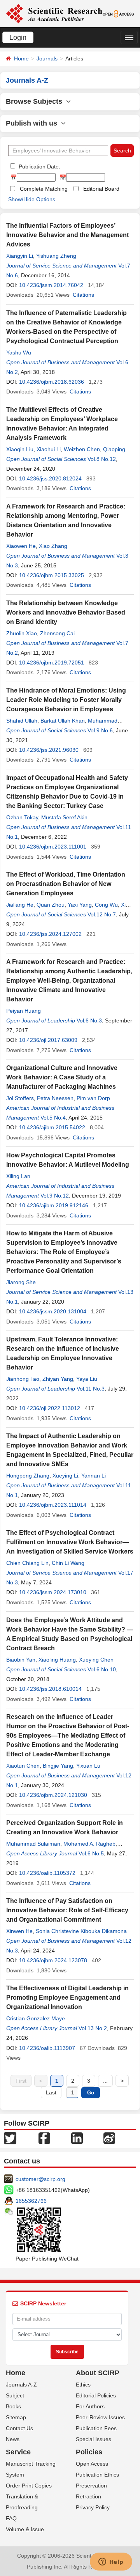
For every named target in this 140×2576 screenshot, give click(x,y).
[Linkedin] (77, 2138)
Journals (47, 58)
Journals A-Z (21, 2385)
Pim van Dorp (93, 1098)
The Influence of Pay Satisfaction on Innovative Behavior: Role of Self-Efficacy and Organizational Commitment (67, 1910)
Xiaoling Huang (57, 1660)
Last (51, 2092)
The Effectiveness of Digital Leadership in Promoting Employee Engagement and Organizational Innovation (67, 1998)
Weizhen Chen (82, 449)
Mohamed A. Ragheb (89, 1844)
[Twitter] (10, 2138)
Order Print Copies (29, 2486)
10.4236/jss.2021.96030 (49, 750)
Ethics (83, 2385)
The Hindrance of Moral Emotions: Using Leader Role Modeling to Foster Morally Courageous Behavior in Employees (66, 700)
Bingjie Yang (58, 1766)
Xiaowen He (21, 546)
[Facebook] (44, 2138)
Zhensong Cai (57, 633)
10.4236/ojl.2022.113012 (50, 1408)
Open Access (92, 2464)
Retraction (88, 2496)
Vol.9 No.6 (100, 730)
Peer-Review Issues (100, 2417)
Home (21, 58)
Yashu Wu (19, 353)
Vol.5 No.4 (53, 1118)
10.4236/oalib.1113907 (47, 2048)
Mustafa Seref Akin (64, 817)
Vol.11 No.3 (91, 1389)
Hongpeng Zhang (28, 1476)
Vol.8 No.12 (102, 459)
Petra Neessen (55, 1098)
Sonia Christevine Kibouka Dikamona (81, 1931)
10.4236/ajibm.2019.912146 (54, 1205)
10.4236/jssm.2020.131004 (53, 1311)
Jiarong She (21, 1282)
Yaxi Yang (80, 905)
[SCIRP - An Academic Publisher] (54, 13)
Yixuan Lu (88, 1766)
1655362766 (31, 2201)
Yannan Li (94, 1476)
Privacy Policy (93, 2507)
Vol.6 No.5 (91, 1853)
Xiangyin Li (20, 256)
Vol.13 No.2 (93, 2028)
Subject (15, 2395)
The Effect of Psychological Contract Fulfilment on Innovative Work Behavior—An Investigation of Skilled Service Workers (70, 1542)
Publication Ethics (97, 2475)
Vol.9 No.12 (55, 1196)
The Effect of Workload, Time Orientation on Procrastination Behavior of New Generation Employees (66, 884)
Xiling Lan (18, 1176)
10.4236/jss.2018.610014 (50, 1689)
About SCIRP (98, 2373)
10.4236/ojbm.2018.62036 (52, 382)
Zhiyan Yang (58, 1379)
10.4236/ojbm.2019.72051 (52, 663)
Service (18, 2452)
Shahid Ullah (22, 721)
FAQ (11, 2518)
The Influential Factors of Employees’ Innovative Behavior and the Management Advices (67, 235)
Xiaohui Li (49, 449)
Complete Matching (44, 189)
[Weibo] (109, 2138)
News (13, 2439)
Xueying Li (65, 1476)
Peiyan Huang (24, 1011)
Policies (89, 2452)
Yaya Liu (87, 1379)
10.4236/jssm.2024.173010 (53, 1592)
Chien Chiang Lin (27, 1563)
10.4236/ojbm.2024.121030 (53, 1795)
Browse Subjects (36, 101)
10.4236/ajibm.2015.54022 (52, 1127)
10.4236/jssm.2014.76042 (51, 285)
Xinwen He (19, 1931)
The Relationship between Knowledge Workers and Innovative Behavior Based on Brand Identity (66, 612)
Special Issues (94, 2439)
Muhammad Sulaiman (33, 1844)
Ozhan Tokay (22, 817)
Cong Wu (106, 905)
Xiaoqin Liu (20, 449)
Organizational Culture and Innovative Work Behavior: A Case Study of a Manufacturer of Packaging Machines (62, 1077)
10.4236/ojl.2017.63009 (48, 1040)
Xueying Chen (96, 1660)
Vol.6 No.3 (89, 1020)
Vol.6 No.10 (102, 1669)
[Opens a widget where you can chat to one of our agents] (111, 2562)
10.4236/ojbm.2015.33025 (52, 575)
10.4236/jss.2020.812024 (50, 478)
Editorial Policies (96, 2395)
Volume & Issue (25, 2529)
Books (13, 2406)
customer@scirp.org (40, 2179)
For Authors (90, 2406)
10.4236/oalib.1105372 (47, 1873)
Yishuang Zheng (56, 256)
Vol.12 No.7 (102, 914)
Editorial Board (101, 189)
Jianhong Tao (23, 1379)
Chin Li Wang (68, 1563)
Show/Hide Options (32, 199)
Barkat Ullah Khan (63, 721)
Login (18, 37)
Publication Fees (96, 2428)
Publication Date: (39, 167)
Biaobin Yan (21, 1660)
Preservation (91, 2486)
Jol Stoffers (20, 1098)
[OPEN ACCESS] (118, 13)
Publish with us (33, 123)
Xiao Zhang (53, 546)
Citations (83, 295)
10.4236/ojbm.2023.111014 (53, 1505)
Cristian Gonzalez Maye (36, 2018)
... (105, 2081)
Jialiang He (20, 905)
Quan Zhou (51, 905)
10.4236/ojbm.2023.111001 (53, 847)
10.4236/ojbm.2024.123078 (53, 1960)
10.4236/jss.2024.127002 (50, 934)
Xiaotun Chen (23, 1766)
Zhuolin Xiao (22, 633)
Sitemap (16, 2417)
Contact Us (19, 2428)
